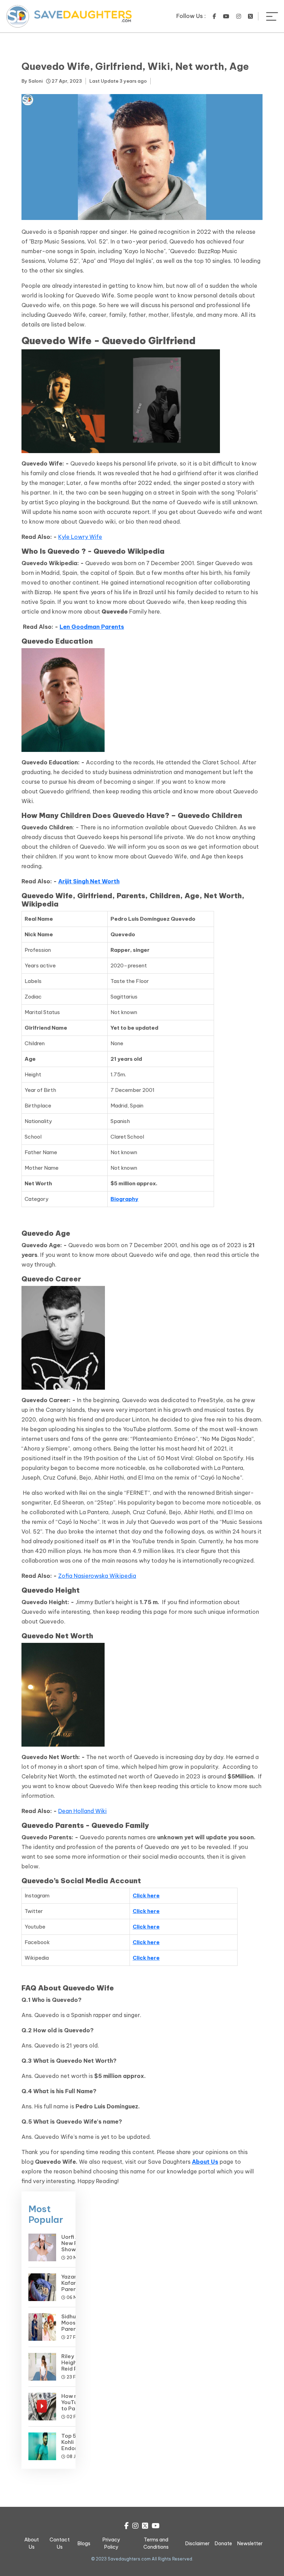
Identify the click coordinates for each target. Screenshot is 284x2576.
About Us (205, 2162)
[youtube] (226, 16)
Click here (146, 1896)
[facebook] (214, 16)
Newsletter (250, 2543)
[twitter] (250, 16)
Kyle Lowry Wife (80, 537)
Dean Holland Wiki (82, 1811)
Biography (124, 1199)
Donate (223, 2543)
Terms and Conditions (156, 2543)
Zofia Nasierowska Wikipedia (97, 1576)
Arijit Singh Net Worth (89, 881)
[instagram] (239, 16)
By (32, 81)
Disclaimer (197, 2543)
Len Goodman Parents (92, 627)
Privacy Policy (111, 2543)
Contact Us (60, 2543)
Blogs (84, 2543)
